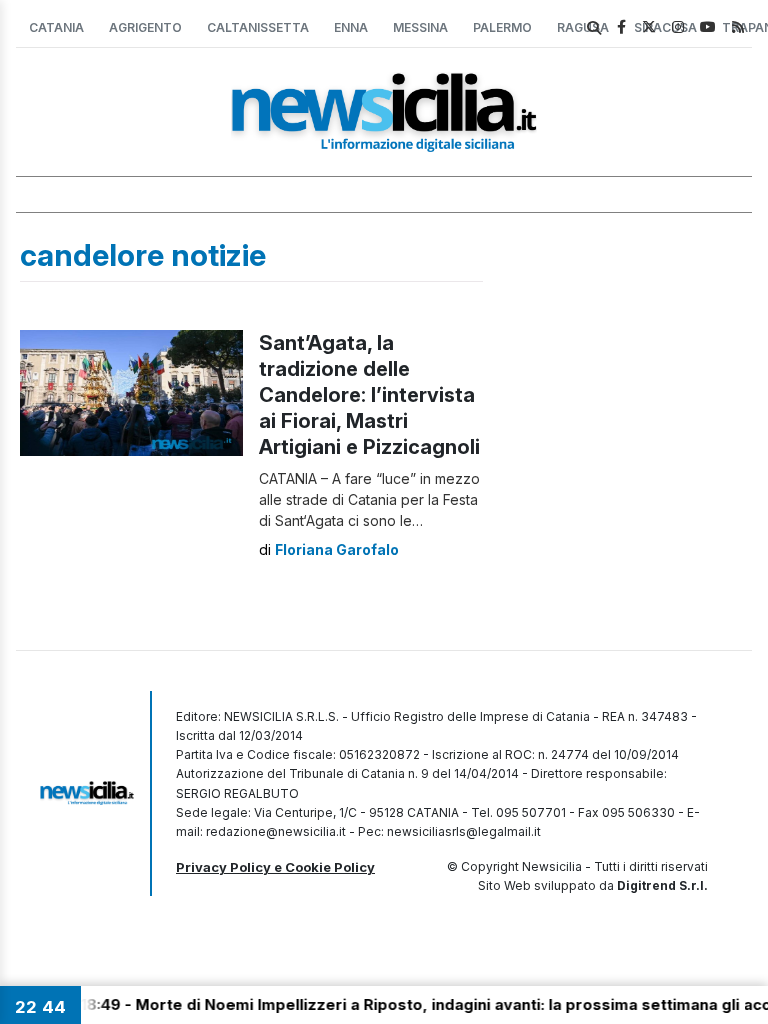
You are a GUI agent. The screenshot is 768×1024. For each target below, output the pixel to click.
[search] (594, 28)
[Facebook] (621, 26)
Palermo (502, 27)
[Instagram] (678, 26)
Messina (420, 27)
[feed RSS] (738, 26)
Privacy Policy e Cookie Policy (275, 867)
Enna (351, 27)
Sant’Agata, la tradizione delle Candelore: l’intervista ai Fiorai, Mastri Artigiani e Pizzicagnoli (369, 395)
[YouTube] (708, 26)
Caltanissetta (258, 27)
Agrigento (145, 27)
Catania (56, 27)
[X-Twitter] (649, 26)
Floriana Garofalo (337, 549)
